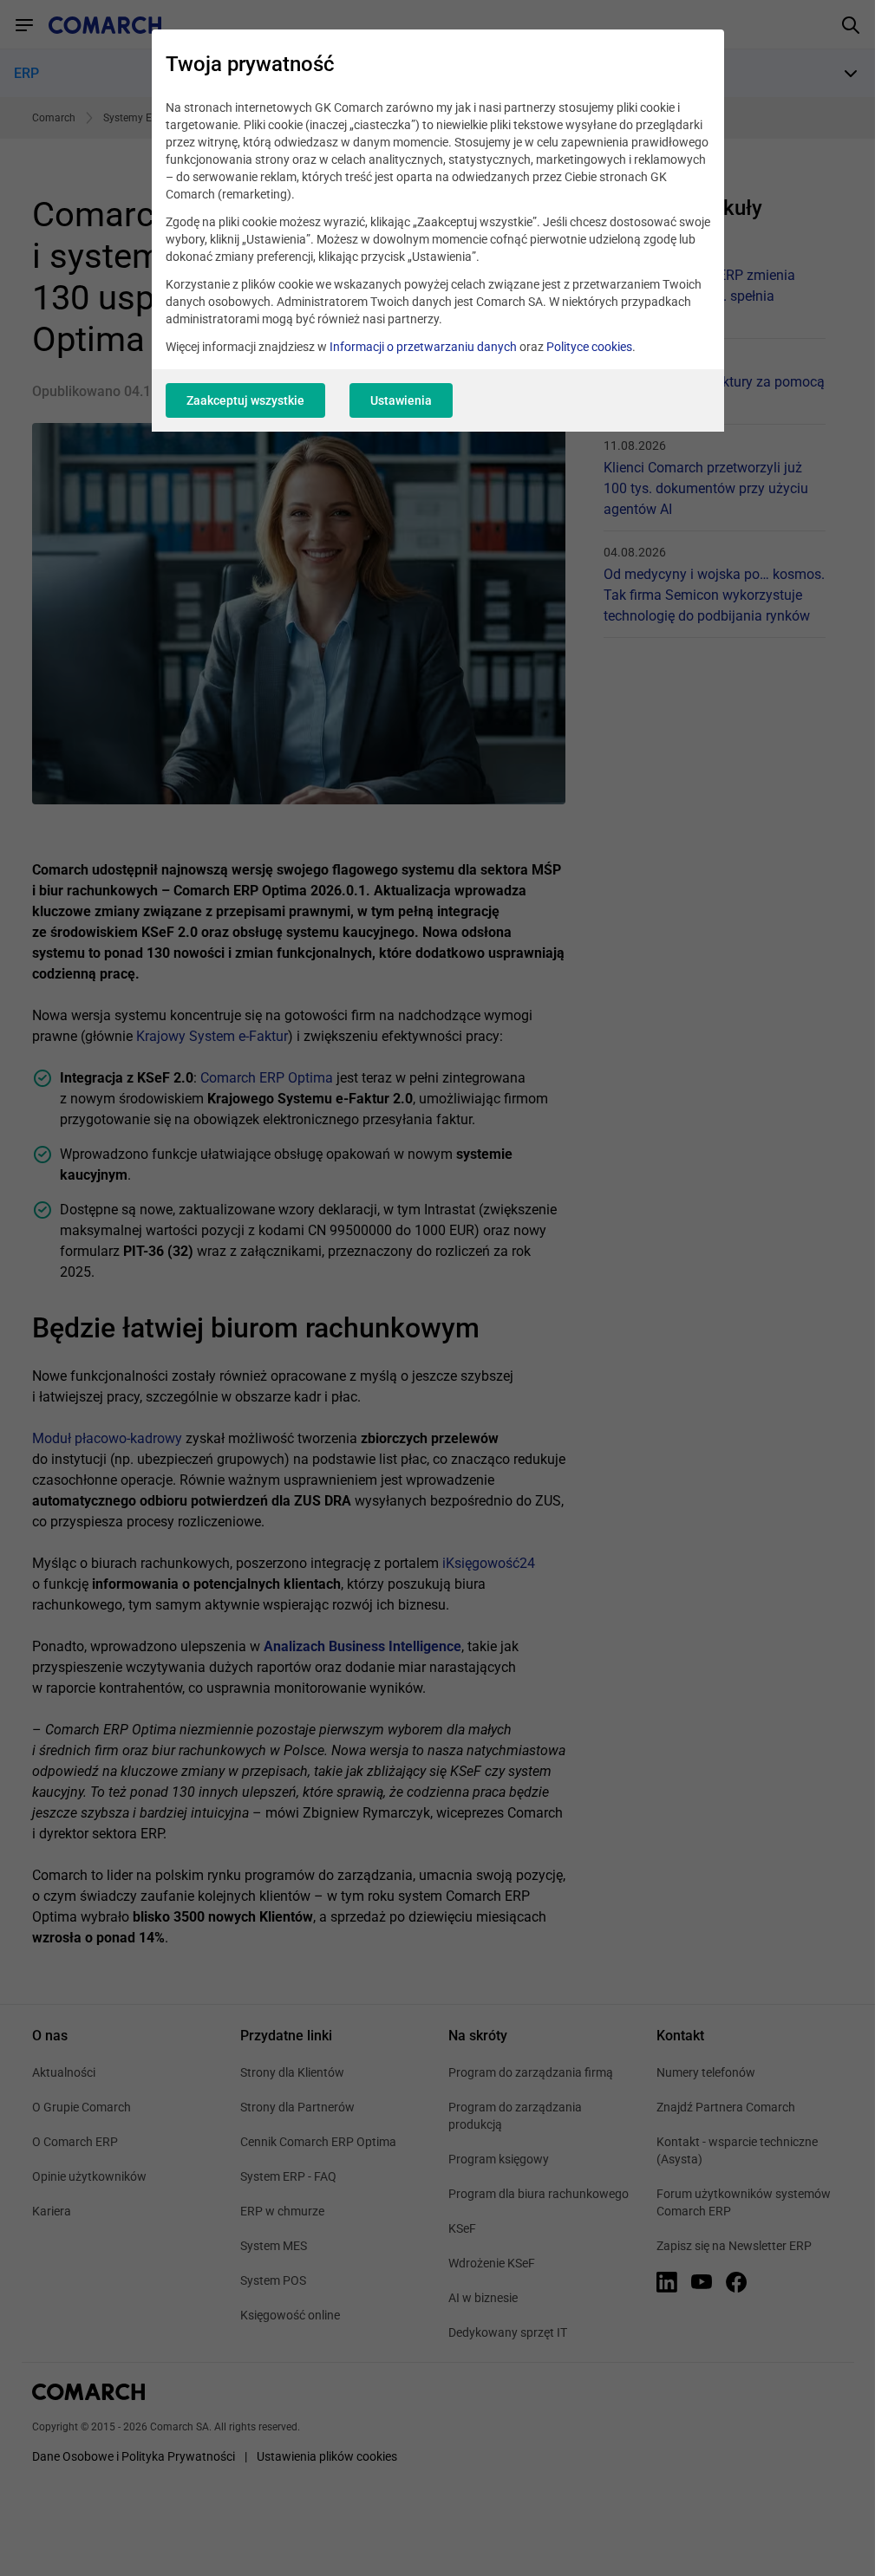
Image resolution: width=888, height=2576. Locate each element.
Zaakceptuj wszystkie (245, 400)
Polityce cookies (589, 347)
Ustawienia (401, 400)
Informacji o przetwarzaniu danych (423, 347)
